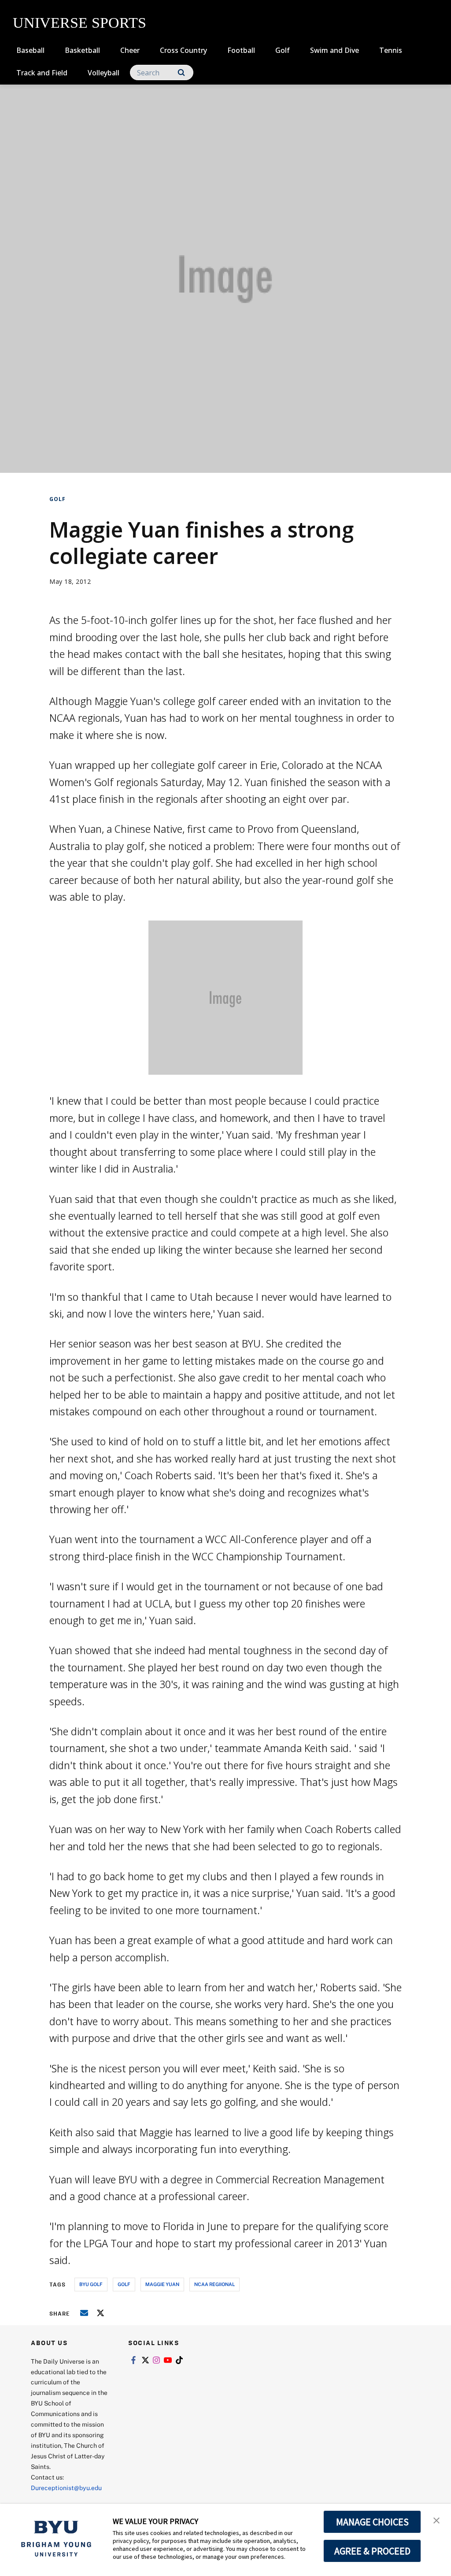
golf (124, 2284)
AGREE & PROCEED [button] (372, 2551)
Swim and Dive (335, 50)
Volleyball (104, 73)
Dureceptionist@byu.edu (66, 2488)
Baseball (30, 50)
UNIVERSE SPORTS (79, 23)
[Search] (181, 72)
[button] (436, 2520)
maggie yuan (162, 2284)
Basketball (82, 50)
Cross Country (183, 50)
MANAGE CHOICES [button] (372, 2522)
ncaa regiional (214, 2284)
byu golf (91, 2284)
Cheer (130, 50)
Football (241, 50)
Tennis (391, 50)
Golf (283, 50)
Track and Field (42, 73)
